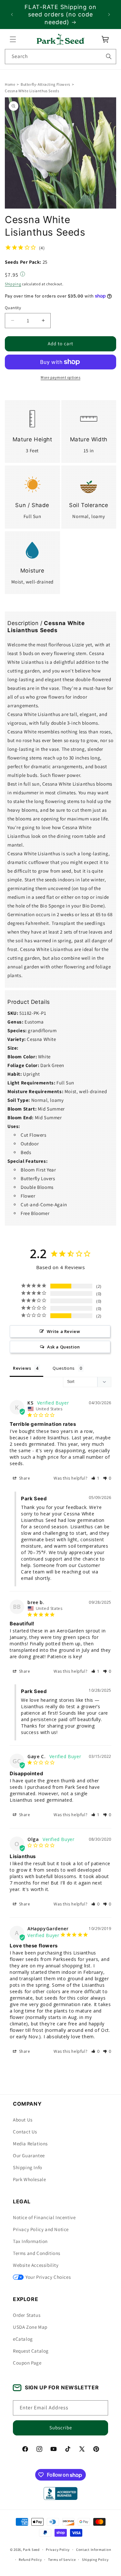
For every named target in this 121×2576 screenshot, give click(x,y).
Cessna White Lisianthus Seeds (32, 91)
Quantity (13, 308)
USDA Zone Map (30, 2327)
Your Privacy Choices (48, 2277)
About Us (23, 2120)
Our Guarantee (29, 2155)
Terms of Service (62, 2560)
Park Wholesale (29, 2179)
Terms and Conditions (37, 2253)
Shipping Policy (95, 2560)
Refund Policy (30, 2560)
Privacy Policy (58, 2550)
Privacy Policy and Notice (41, 2229)
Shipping (13, 284)
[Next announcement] (109, 15)
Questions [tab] (64, 1368)
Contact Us (25, 2132)
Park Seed (31, 2550)
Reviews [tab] (22, 1368)
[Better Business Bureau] (60, 2493)
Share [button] (24, 1478)
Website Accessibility (36, 2265)
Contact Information (94, 2550)
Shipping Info (28, 2167)
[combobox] (60, 57)
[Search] (109, 56)
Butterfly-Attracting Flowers (45, 84)
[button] (13, 39)
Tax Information (30, 2241)
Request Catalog (31, 2351)
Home (10, 84)
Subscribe (61, 2428)
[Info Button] (23, 275)
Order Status (27, 2315)
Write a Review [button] (63, 1331)
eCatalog (23, 2339)
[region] (60, 15)
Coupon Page (27, 2363)
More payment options (60, 377)
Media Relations (30, 2144)
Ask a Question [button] (63, 1347)
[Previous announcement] (12, 15)
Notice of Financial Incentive (44, 2217)
